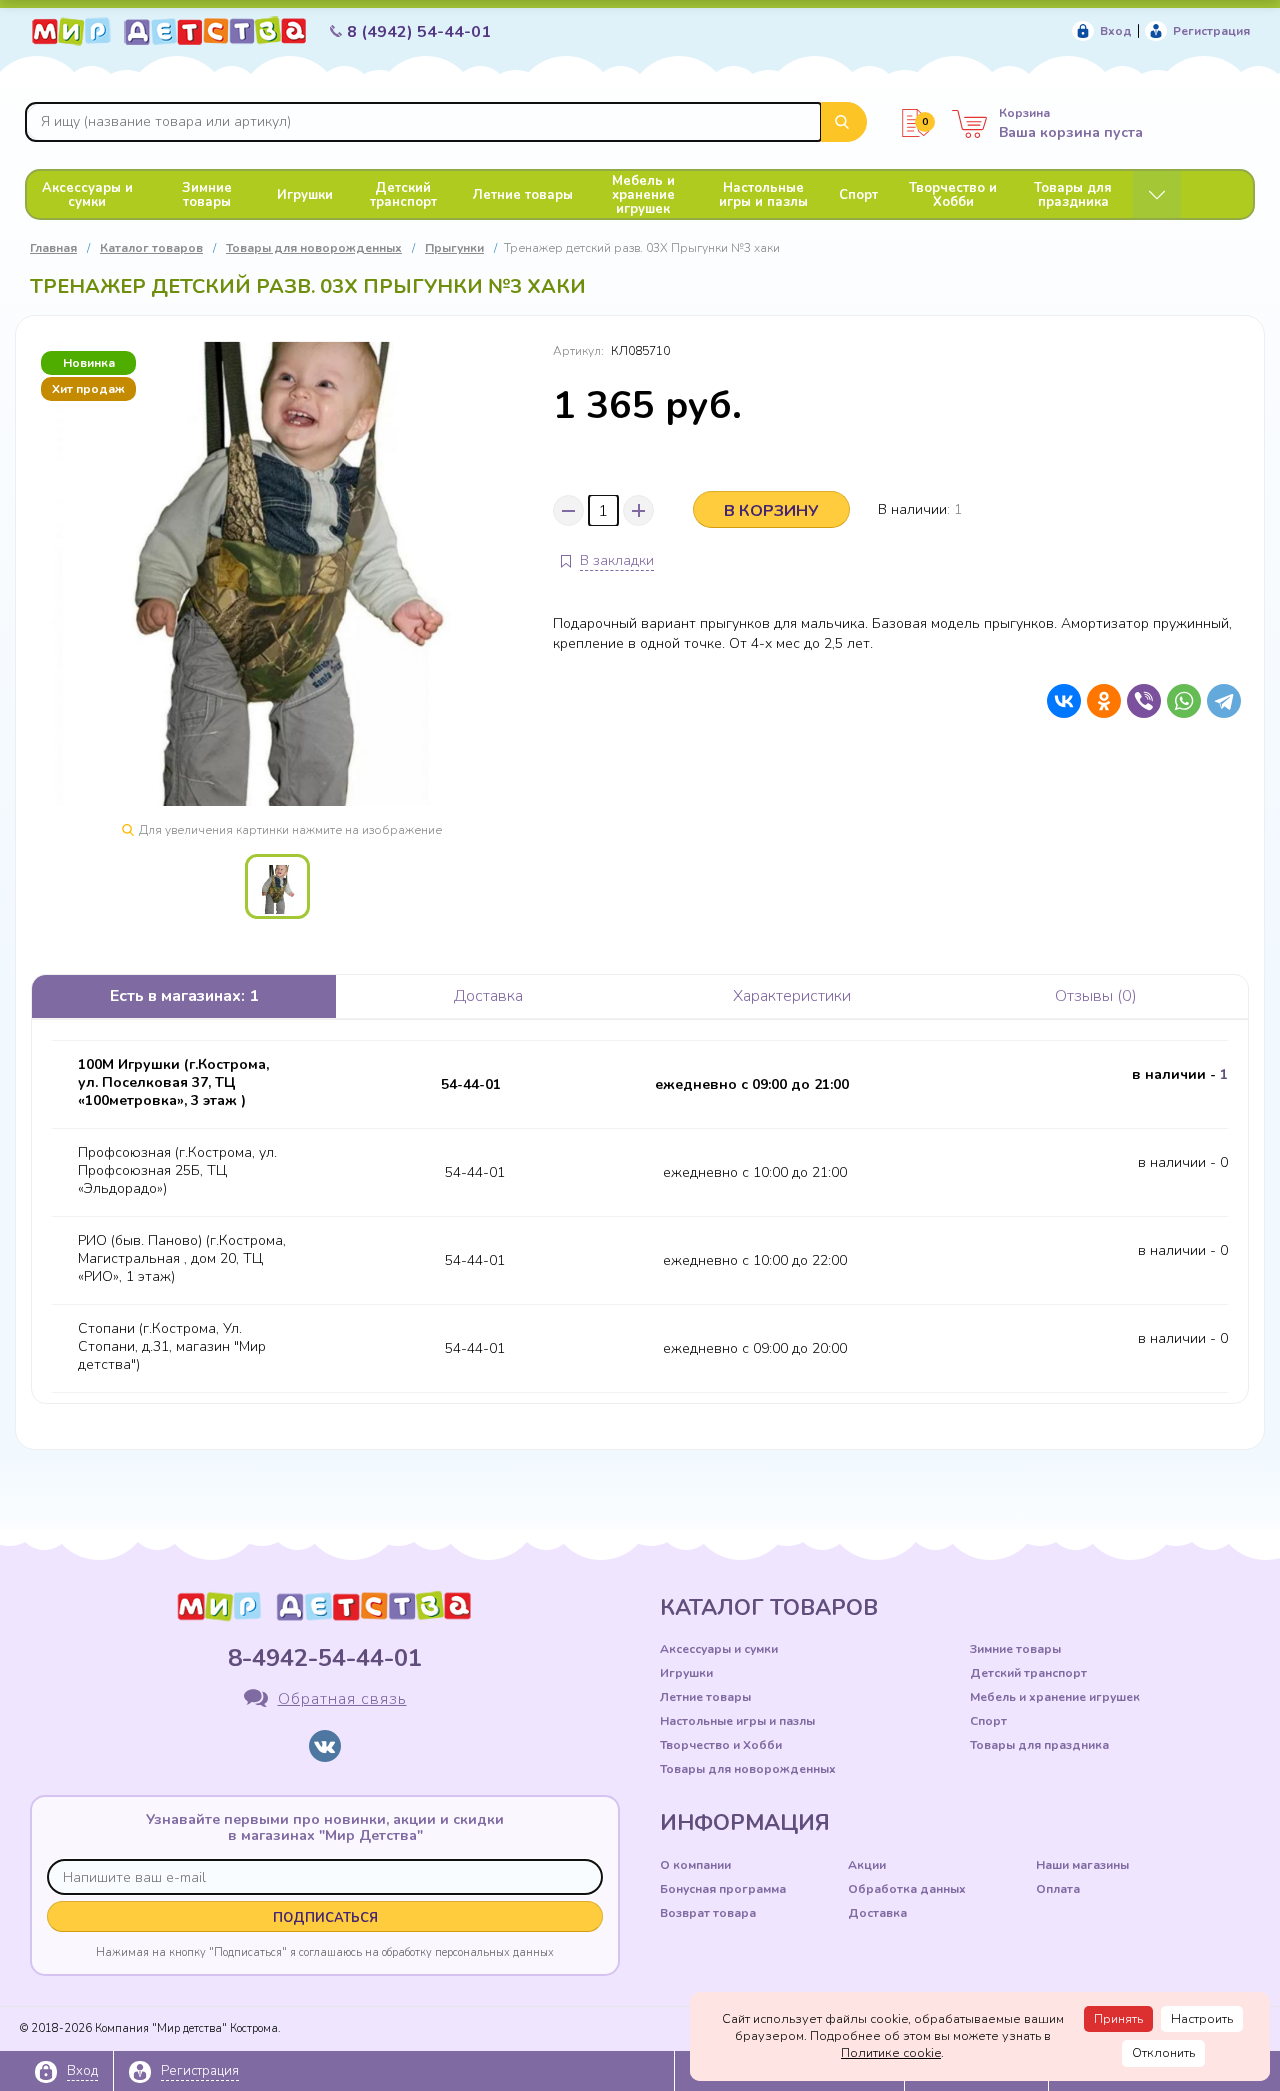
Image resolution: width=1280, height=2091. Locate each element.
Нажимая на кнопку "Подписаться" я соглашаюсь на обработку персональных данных (325, 1952)
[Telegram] (1219, 701)
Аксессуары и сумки (87, 195)
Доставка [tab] (488, 996)
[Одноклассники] (1099, 701)
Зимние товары (207, 195)
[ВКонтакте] (1059, 701)
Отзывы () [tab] (1096, 996)
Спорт (858, 195)
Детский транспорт (403, 195)
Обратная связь (342, 1699)
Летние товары (523, 195)
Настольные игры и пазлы (763, 195)
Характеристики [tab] (792, 996)
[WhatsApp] (1179, 701)
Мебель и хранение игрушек (643, 195)
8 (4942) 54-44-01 (419, 32)
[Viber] (1139, 701)
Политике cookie (891, 2053)
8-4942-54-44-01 (325, 1658)
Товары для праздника (1073, 195)
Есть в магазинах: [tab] (184, 996)
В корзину (771, 511)
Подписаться (325, 1918)
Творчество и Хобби (953, 195)
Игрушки (305, 195)
